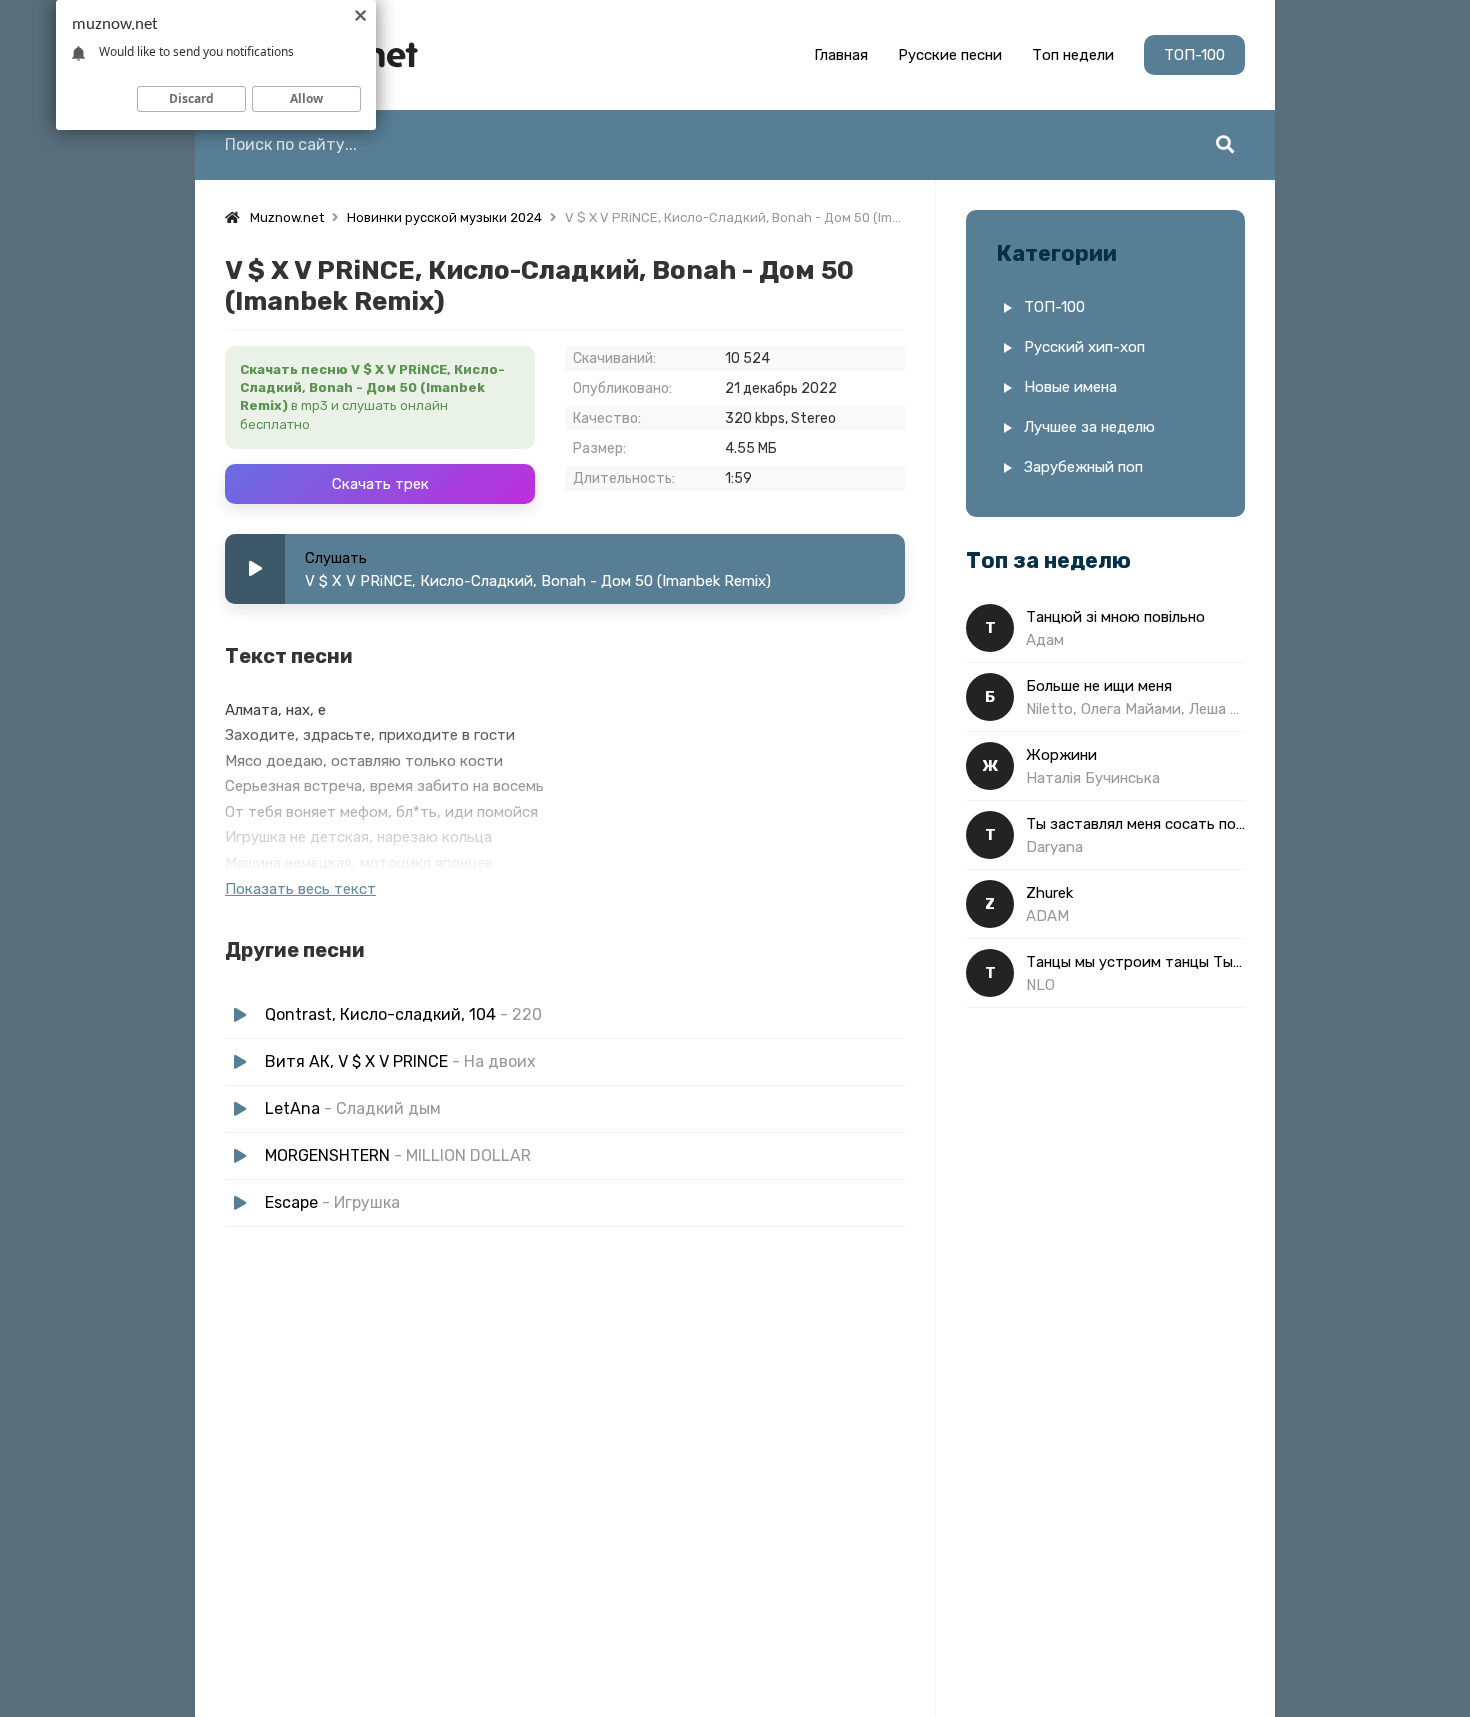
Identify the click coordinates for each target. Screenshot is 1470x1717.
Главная (841, 55)
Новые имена (1070, 387)
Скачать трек (380, 484)
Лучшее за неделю (1089, 427)
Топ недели (1073, 55)
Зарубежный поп (1083, 467)
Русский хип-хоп (1084, 347)
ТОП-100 (1194, 55)
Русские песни (950, 55)
